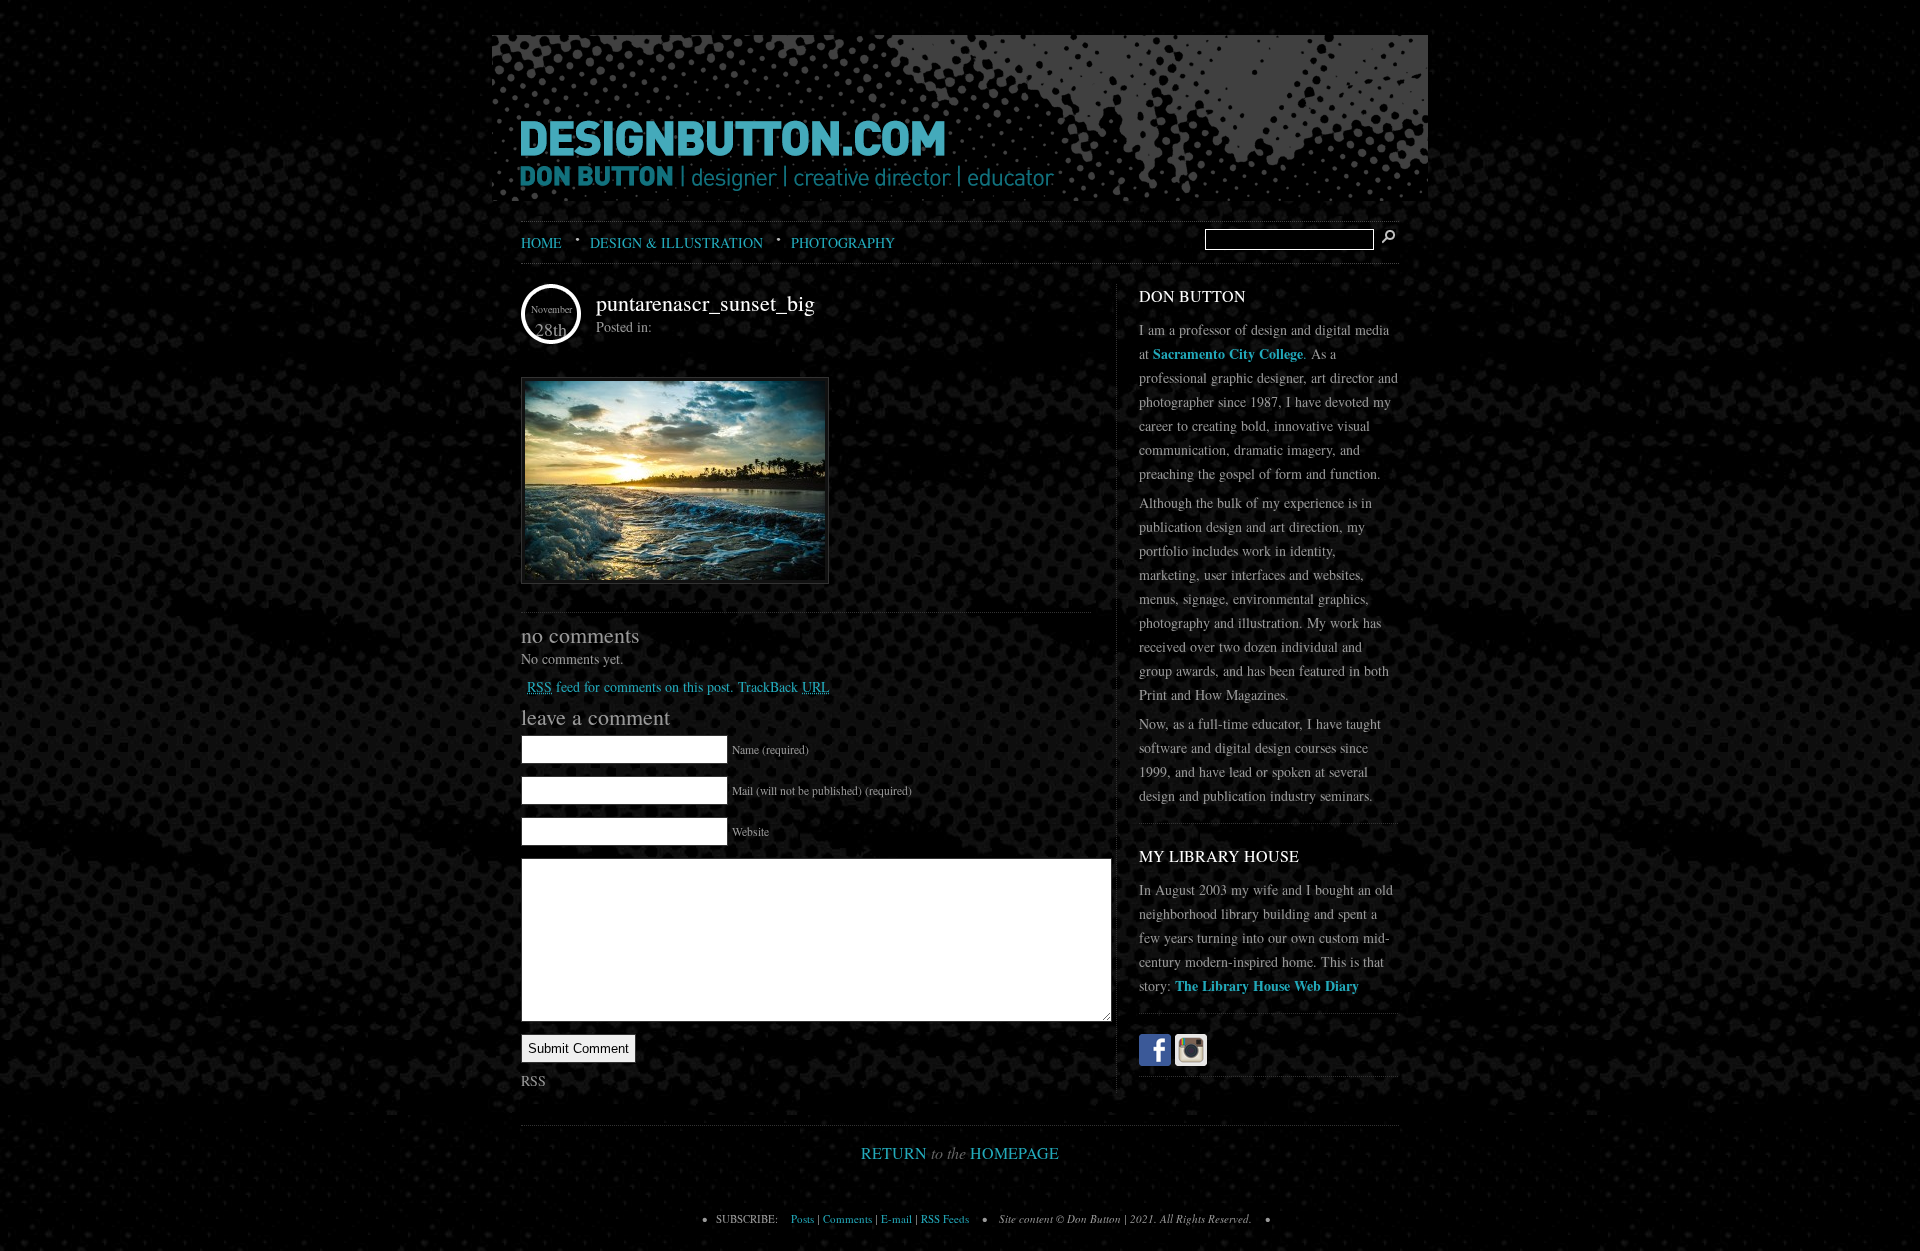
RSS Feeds (945, 1218)
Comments (847, 1218)
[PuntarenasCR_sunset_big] (675, 579)
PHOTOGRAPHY (843, 242)
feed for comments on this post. (630, 686)
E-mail (896, 1218)
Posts (802, 1218)
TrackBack (784, 686)
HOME (541, 242)
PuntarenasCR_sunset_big (705, 302)
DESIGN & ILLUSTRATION (676, 242)
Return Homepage (960, 1152)
